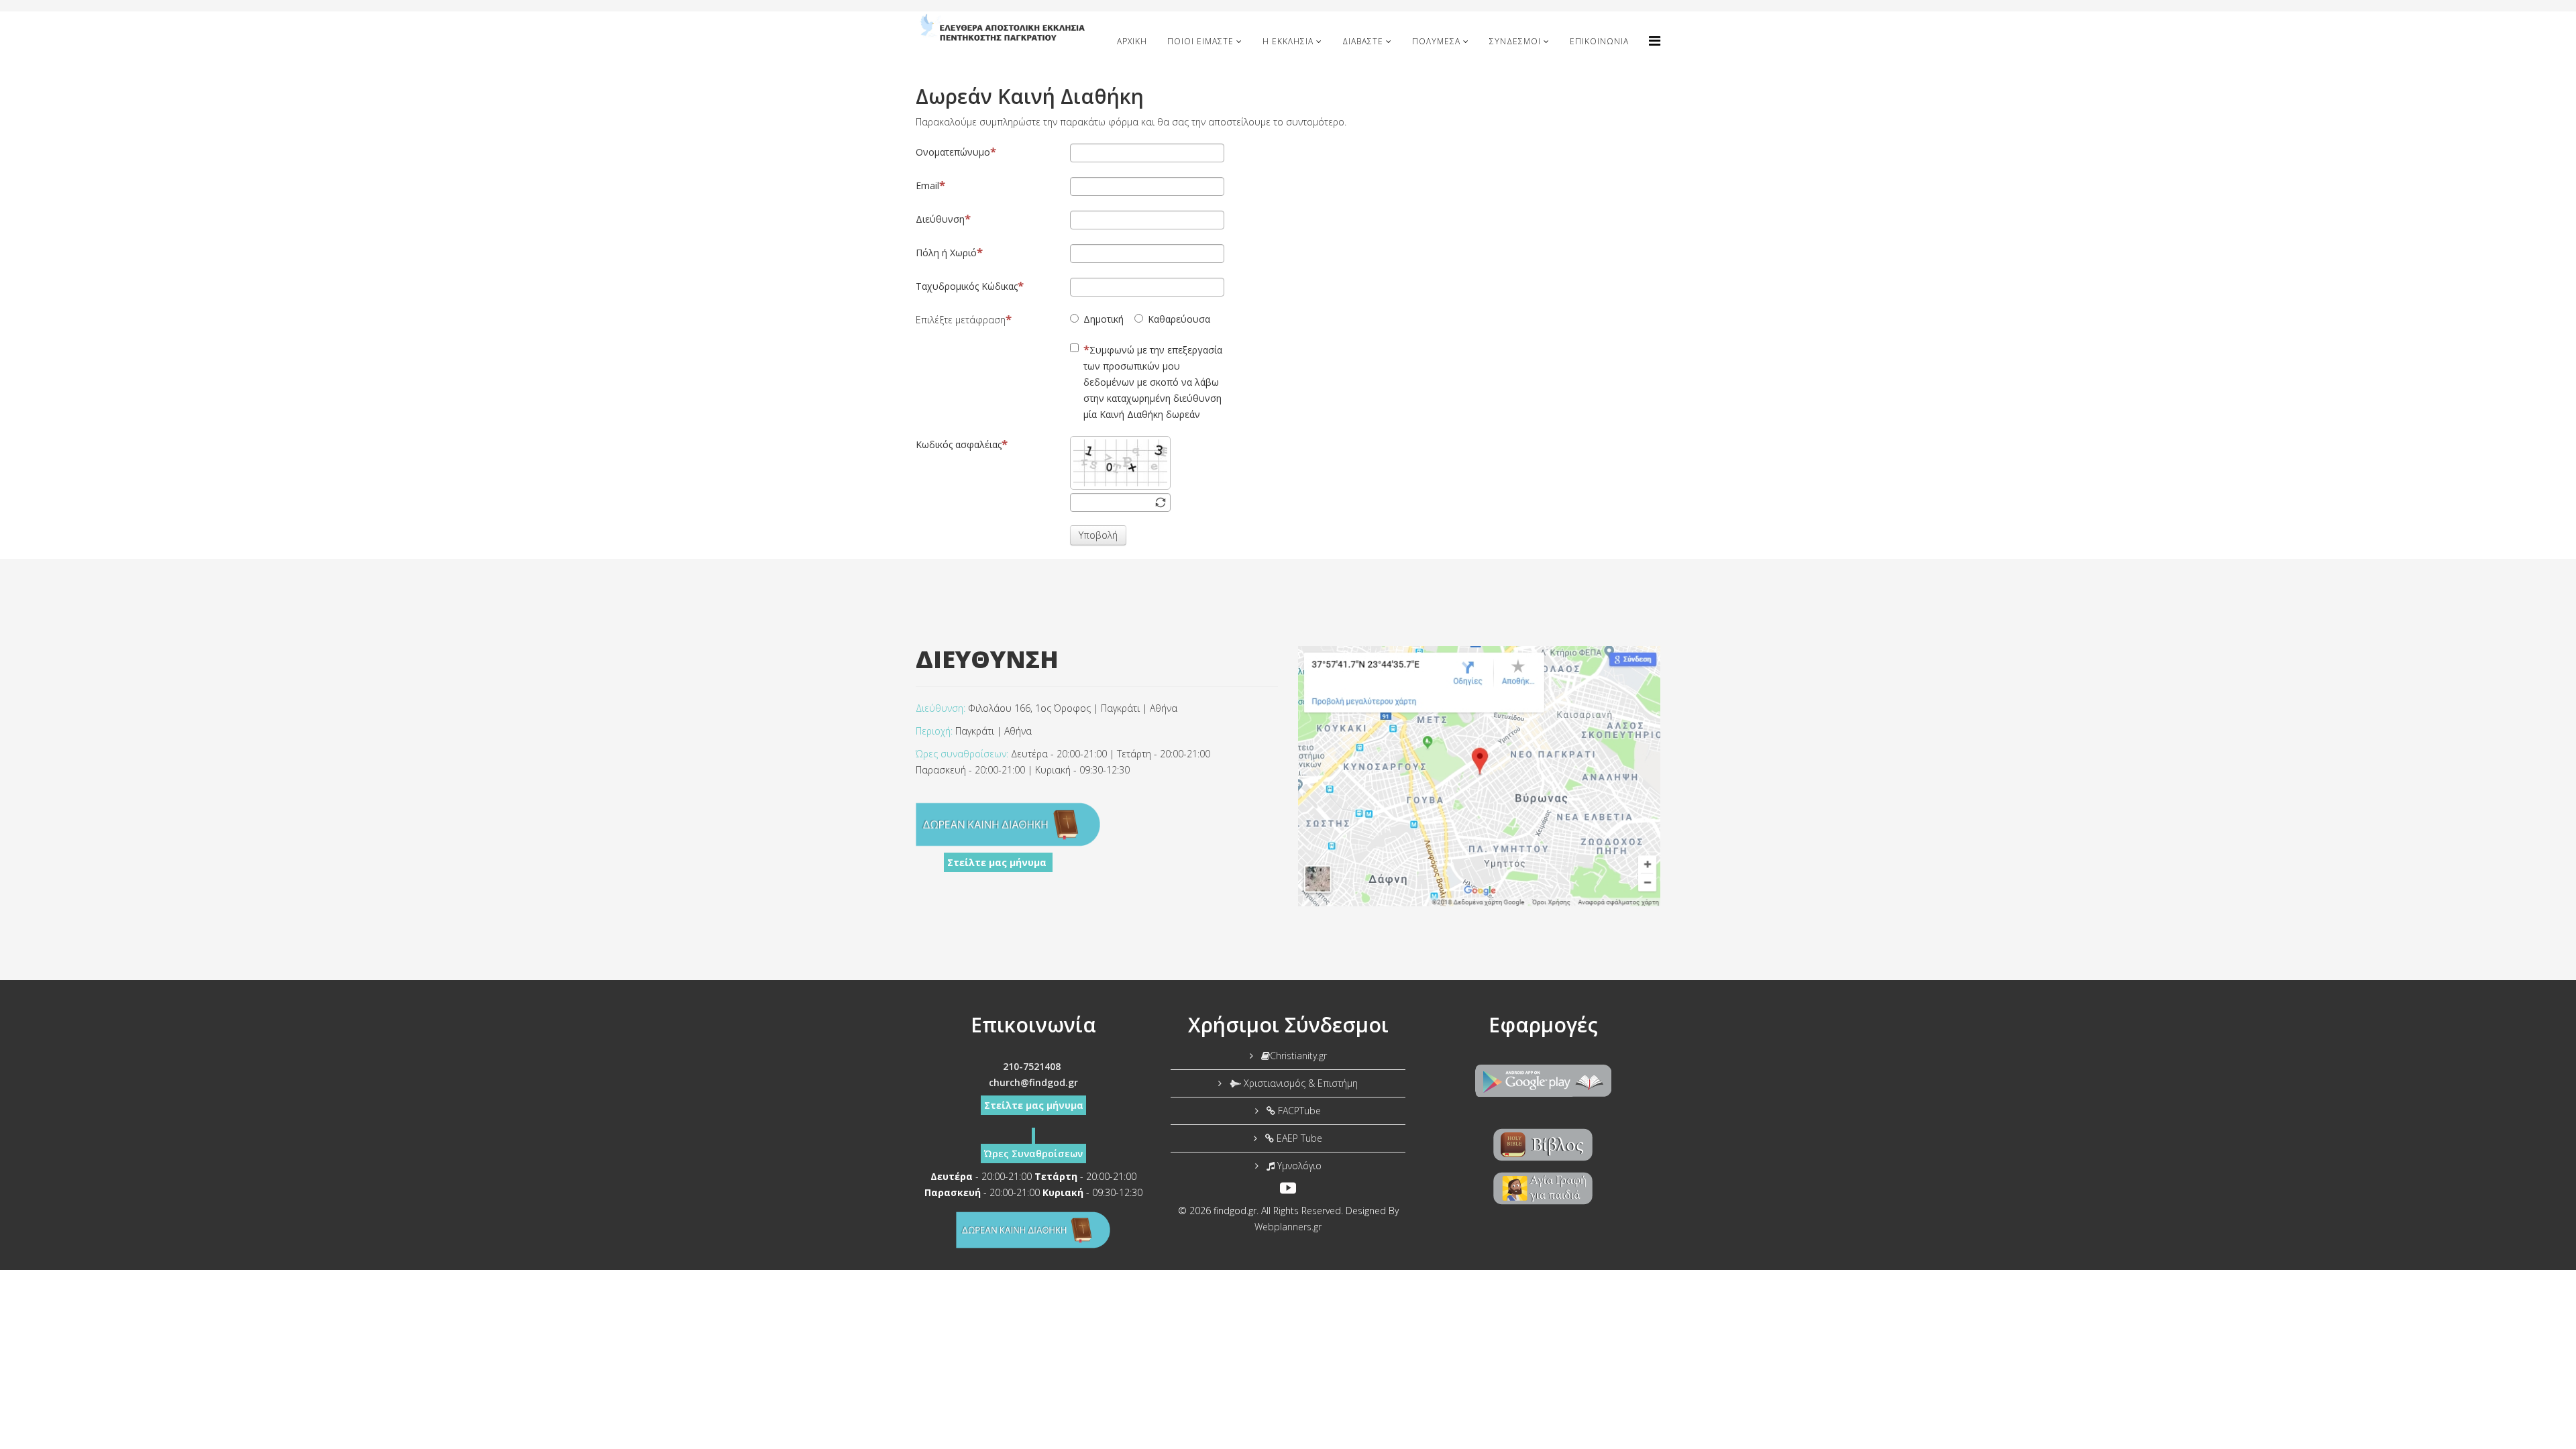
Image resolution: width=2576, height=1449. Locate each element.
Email (927, 185)
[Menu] (1655, 41)
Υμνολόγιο (1298, 1166)
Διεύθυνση (940, 219)
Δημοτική (1104, 319)
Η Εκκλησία (1288, 41)
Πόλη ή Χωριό (946, 253)
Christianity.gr (1298, 1056)
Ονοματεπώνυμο (953, 152)
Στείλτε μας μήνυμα (998, 862)
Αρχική (1132, 41)
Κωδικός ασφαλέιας (959, 444)
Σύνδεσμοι (1515, 41)
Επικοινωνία (1599, 41)
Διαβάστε (1363, 41)
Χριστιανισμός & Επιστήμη (1299, 1083)
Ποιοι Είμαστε (1200, 41)
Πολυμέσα (1436, 41)
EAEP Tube (1298, 1138)
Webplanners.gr (1288, 1227)
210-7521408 (1032, 1066)
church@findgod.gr (1033, 1082)
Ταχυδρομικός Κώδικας (967, 286)
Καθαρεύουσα (1179, 319)
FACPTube (1298, 1111)
